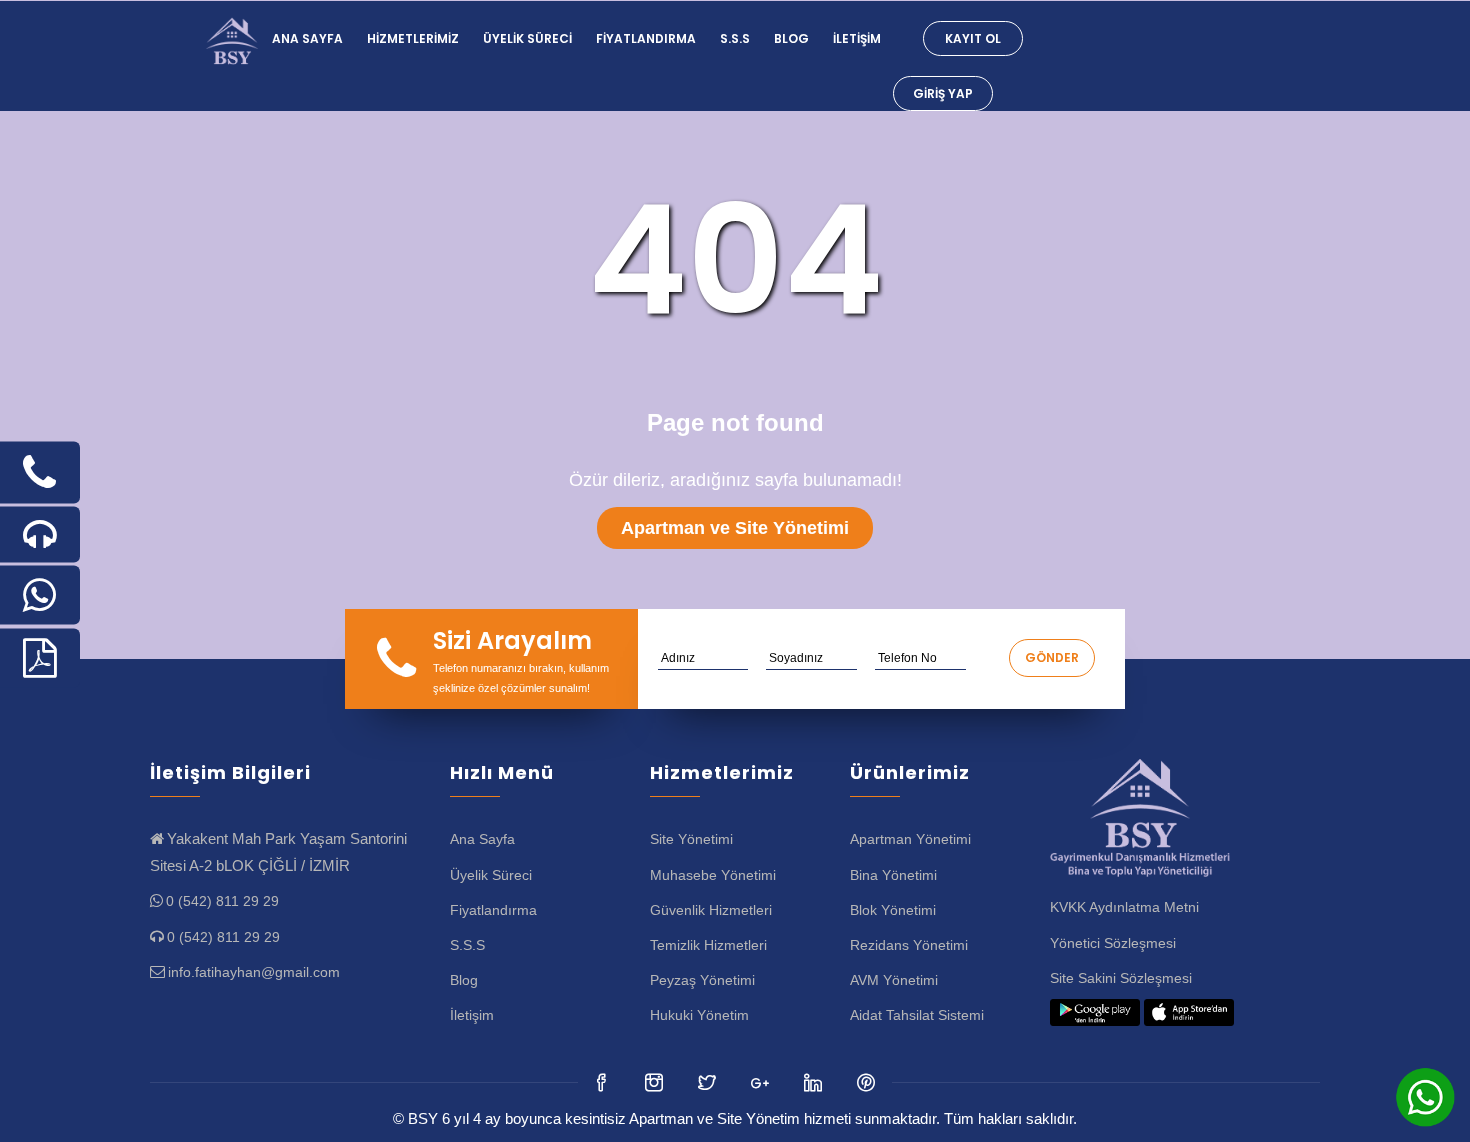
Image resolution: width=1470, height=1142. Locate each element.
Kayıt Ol (973, 38)
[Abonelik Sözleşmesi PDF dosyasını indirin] (40, 658)
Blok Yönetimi (893, 910)
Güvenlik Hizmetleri (711, 910)
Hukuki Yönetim (699, 1015)
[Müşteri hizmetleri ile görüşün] (40, 535)
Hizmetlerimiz (413, 38)
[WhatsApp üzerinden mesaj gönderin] (40, 595)
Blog (791, 38)
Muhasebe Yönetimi (713, 875)
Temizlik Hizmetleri (708, 945)
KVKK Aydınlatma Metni (1124, 907)
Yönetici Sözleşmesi (1113, 943)
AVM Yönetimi (894, 980)
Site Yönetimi (691, 839)
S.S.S (735, 38)
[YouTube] (814, 1082)
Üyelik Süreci (527, 38)
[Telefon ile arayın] (40, 473)
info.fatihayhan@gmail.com (254, 972)
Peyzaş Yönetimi (702, 980)
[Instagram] (708, 1082)
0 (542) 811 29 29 (222, 901)
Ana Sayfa (307, 38)
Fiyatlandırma (646, 38)
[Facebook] (602, 1082)
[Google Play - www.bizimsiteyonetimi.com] (1095, 1013)
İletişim (857, 38)
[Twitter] (655, 1082)
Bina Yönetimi (893, 875)
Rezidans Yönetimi (909, 945)
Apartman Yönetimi (910, 839)
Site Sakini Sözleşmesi (1121, 978)
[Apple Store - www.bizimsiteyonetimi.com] (1189, 1013)
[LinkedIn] (761, 1082)
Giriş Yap (943, 93)
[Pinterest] (867, 1082)
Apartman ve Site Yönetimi (735, 528)
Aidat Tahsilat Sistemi (917, 1015)
